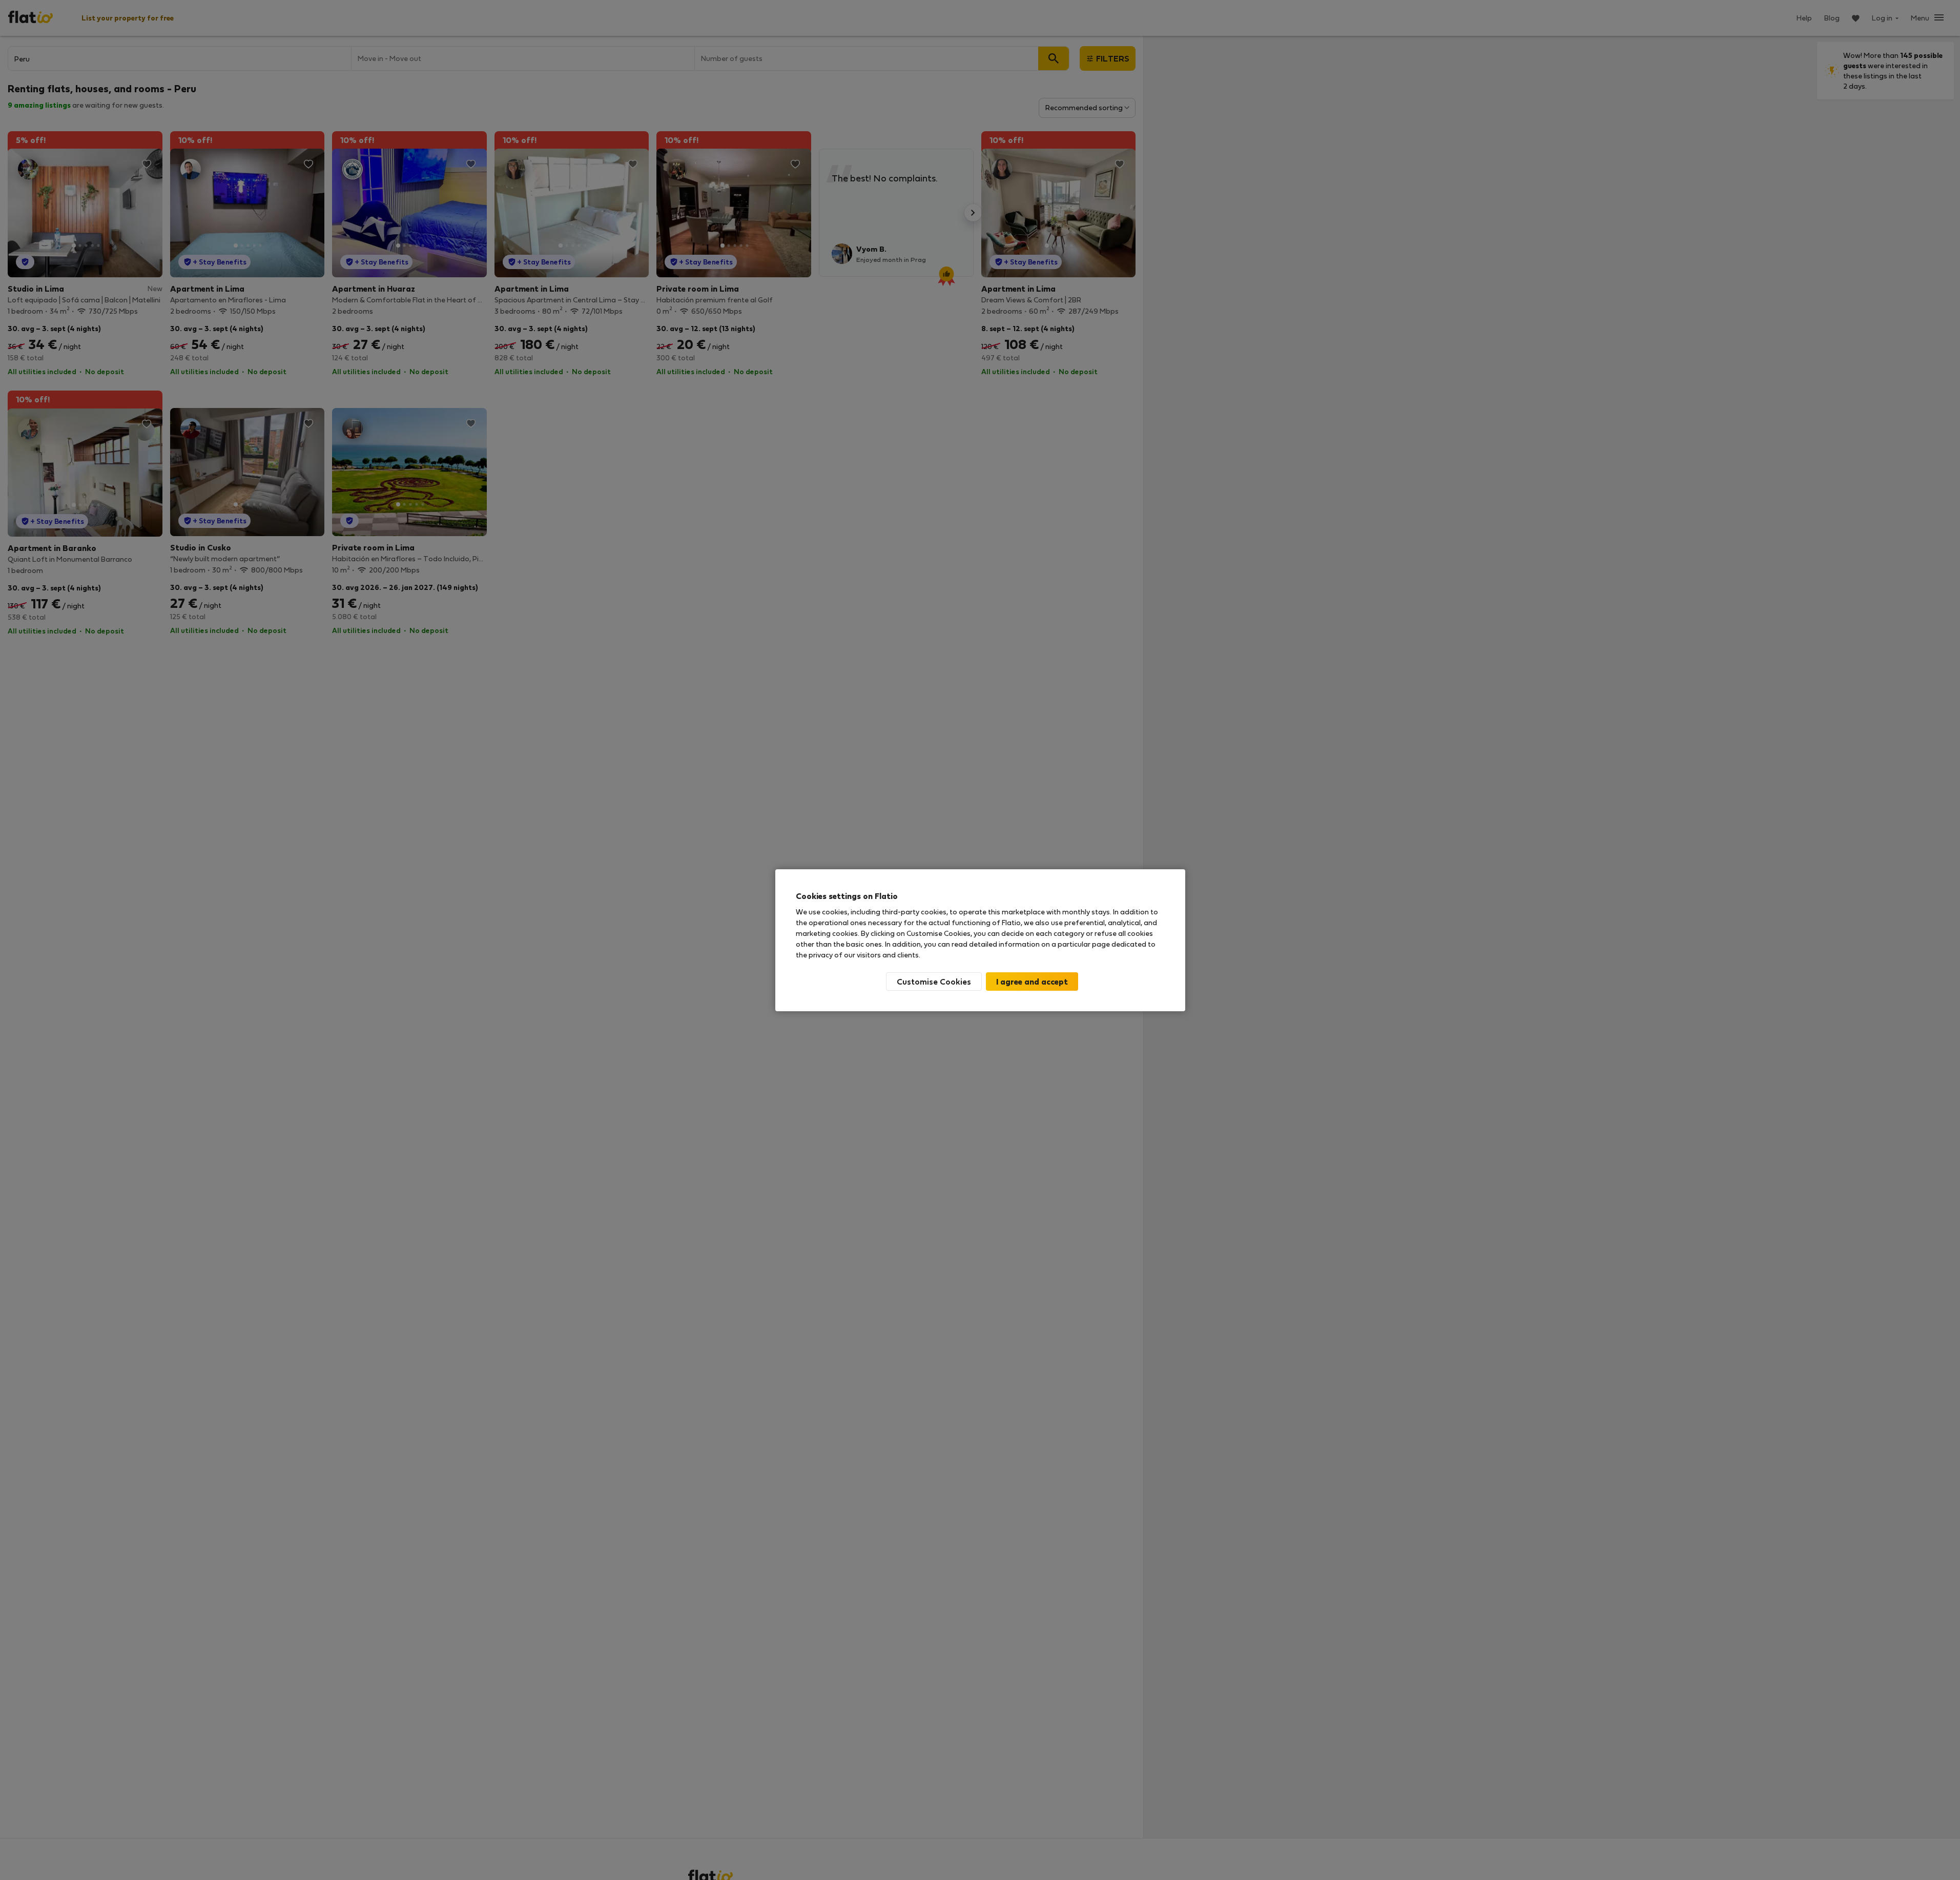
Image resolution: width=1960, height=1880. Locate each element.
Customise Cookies (934, 981)
